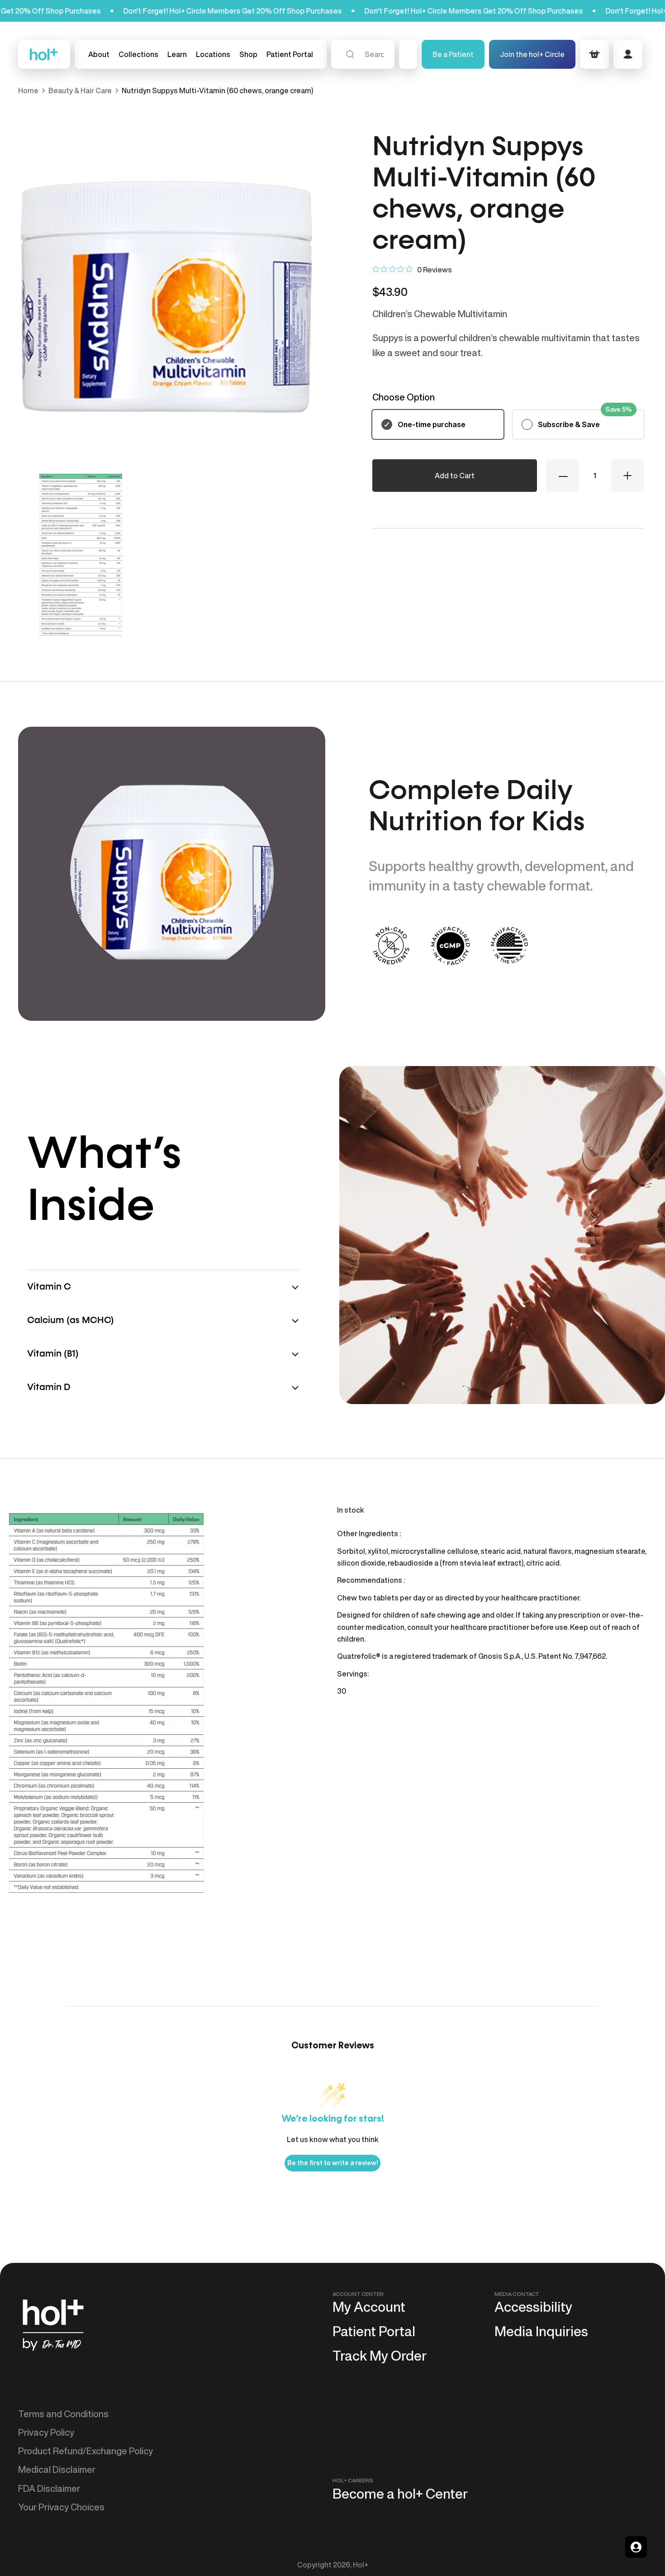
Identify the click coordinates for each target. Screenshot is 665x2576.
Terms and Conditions (63, 2414)
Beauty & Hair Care (80, 90)
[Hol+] (44, 55)
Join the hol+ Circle (532, 54)
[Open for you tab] (636, 2547)
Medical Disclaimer (57, 2469)
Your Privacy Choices (61, 2507)
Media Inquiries (541, 2331)
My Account (369, 2307)
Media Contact (517, 2294)
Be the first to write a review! (332, 2163)
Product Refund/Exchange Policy (85, 2451)
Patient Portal (374, 2331)
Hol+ (361, 2565)
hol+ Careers (353, 2480)
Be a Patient (453, 54)
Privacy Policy (46, 2432)
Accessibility (533, 2307)
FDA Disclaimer (49, 2488)
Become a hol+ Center (400, 2494)
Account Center (358, 2294)
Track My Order (380, 2356)
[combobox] (363, 54)
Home (28, 90)
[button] (138, 54)
